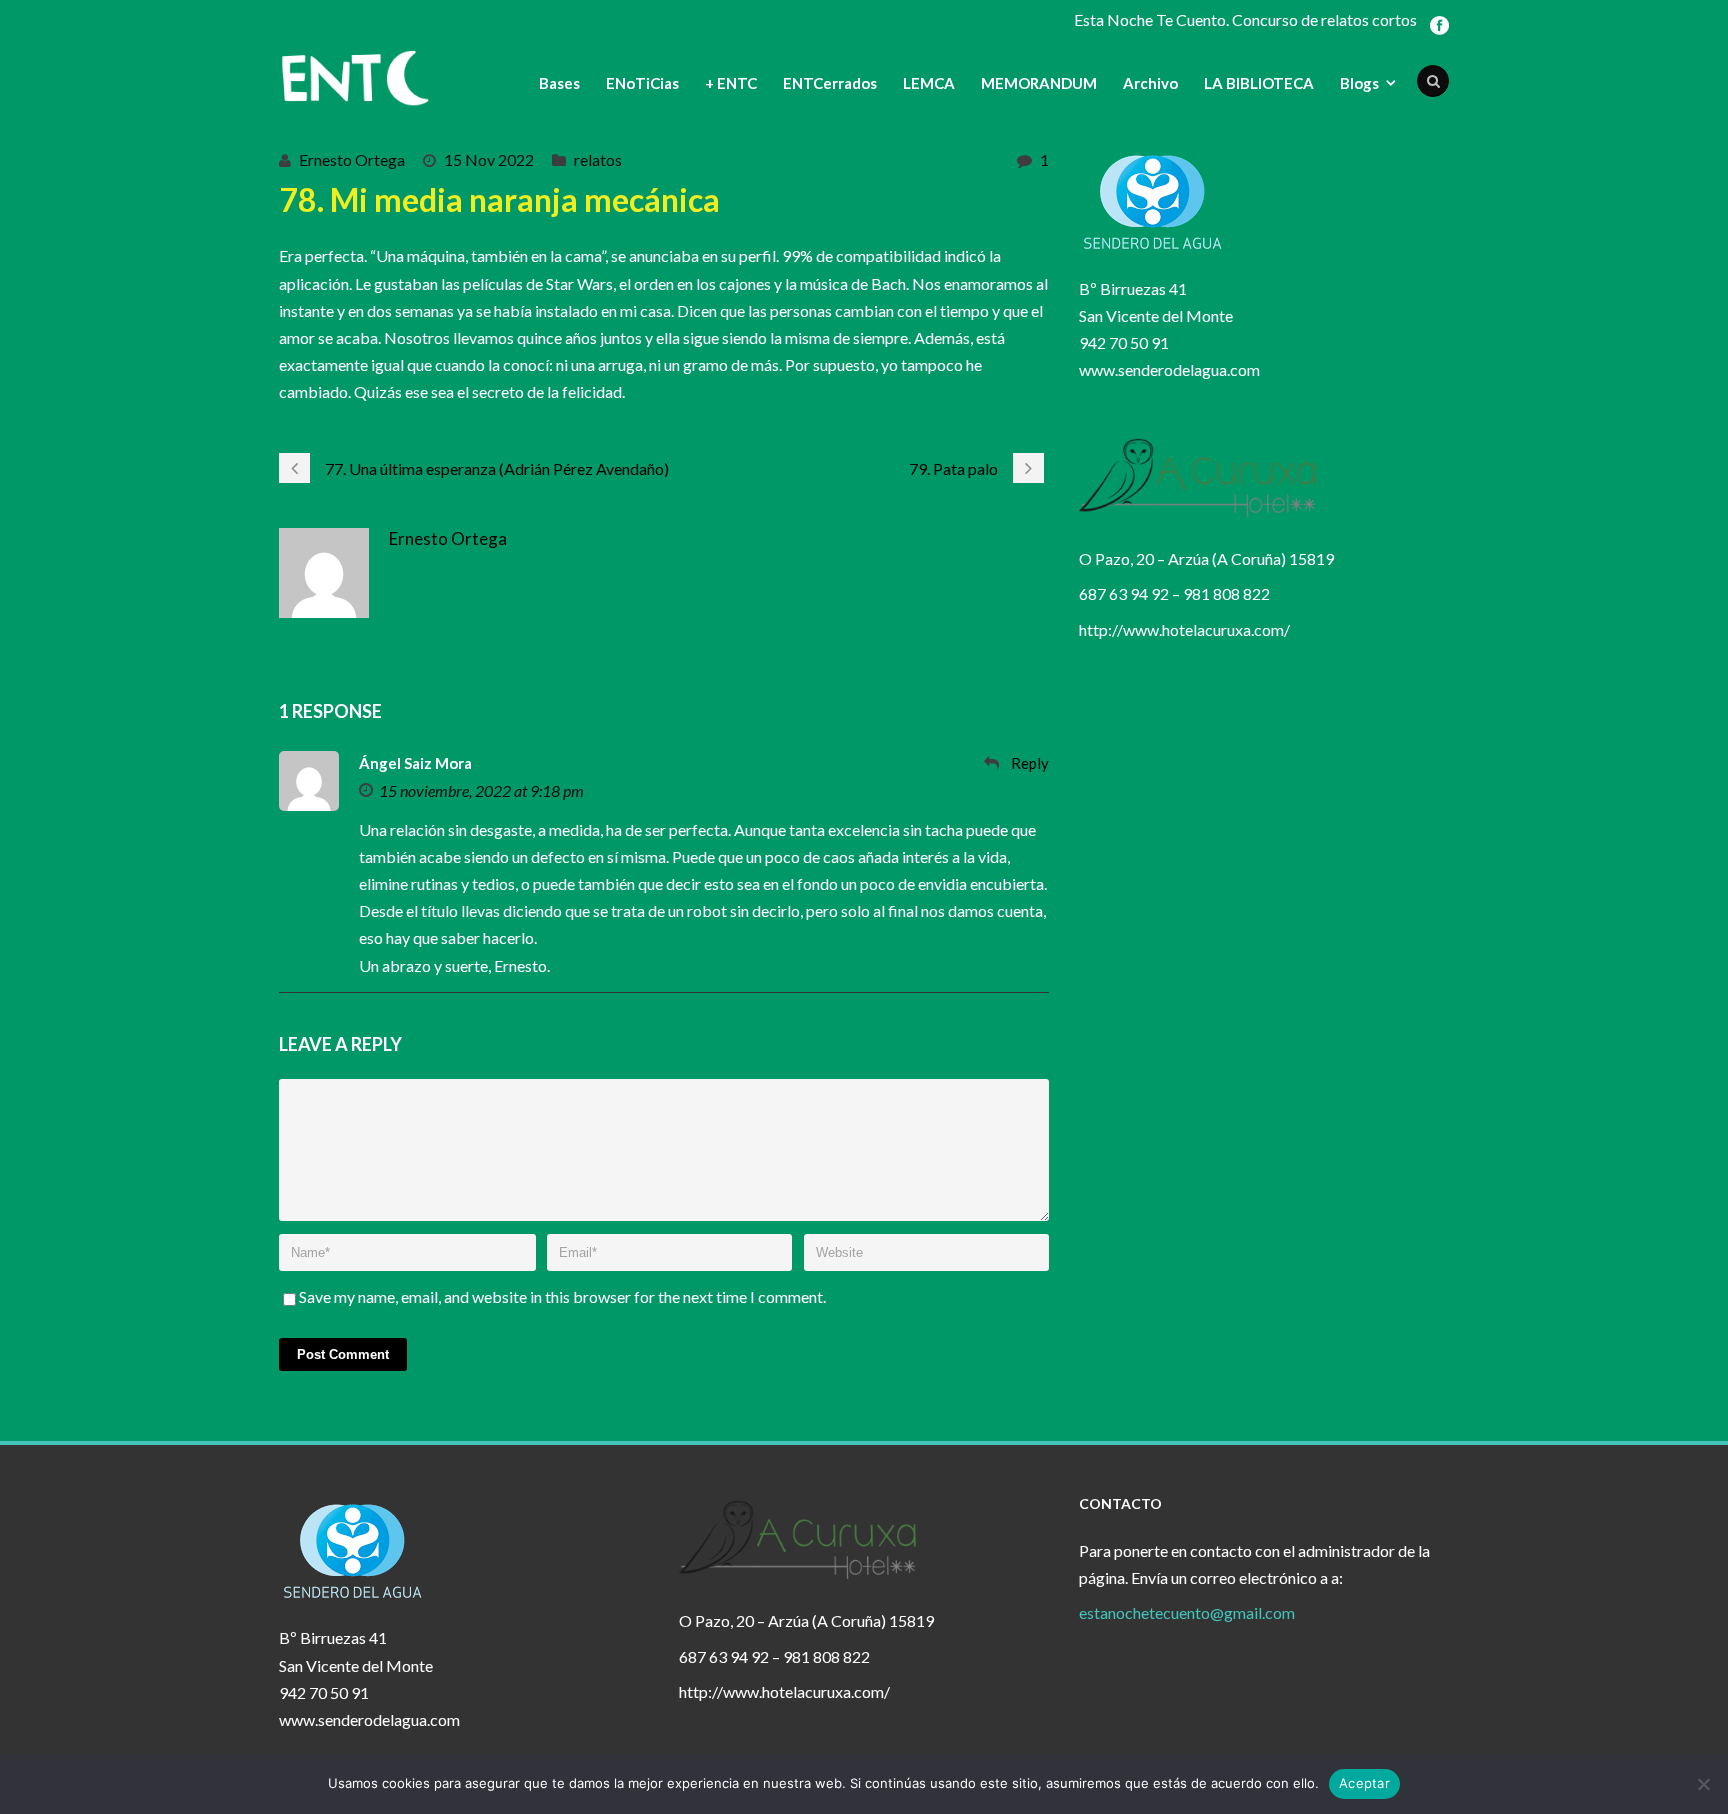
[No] (1703, 1784)
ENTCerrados (830, 83)
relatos (598, 159)
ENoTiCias (642, 83)
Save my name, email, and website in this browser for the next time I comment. (562, 1296)
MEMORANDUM (1039, 83)
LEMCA (929, 83)
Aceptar (1364, 1783)
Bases (559, 83)
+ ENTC (731, 83)
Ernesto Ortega (352, 159)
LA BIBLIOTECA (1259, 83)
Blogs (1359, 83)
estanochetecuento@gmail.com (1187, 1612)
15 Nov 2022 (489, 159)
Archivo (1150, 83)
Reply (1030, 763)
